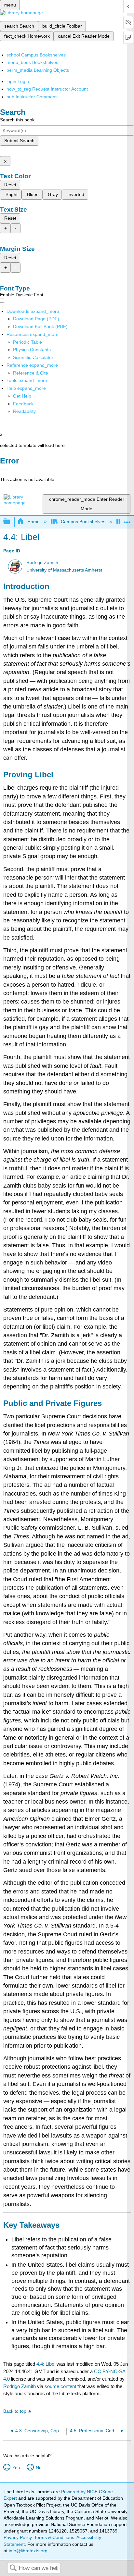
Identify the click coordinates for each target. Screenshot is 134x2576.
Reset (10, 185)
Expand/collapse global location (127, 520)
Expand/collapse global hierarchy (11, 522)
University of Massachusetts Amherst (64, 570)
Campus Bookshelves (83, 522)
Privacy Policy (18, 2537)
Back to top (15, 2411)
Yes (16, 2468)
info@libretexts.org (27, 2551)
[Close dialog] (4, 470)
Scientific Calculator (33, 357)
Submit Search (19, 141)
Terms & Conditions (54, 2537)
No (39, 2468)
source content (60, 2386)
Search (13, 2568)
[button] (23, 404)
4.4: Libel (46, 2364)
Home (33, 522)
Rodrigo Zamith (42, 563)
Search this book (17, 120)
